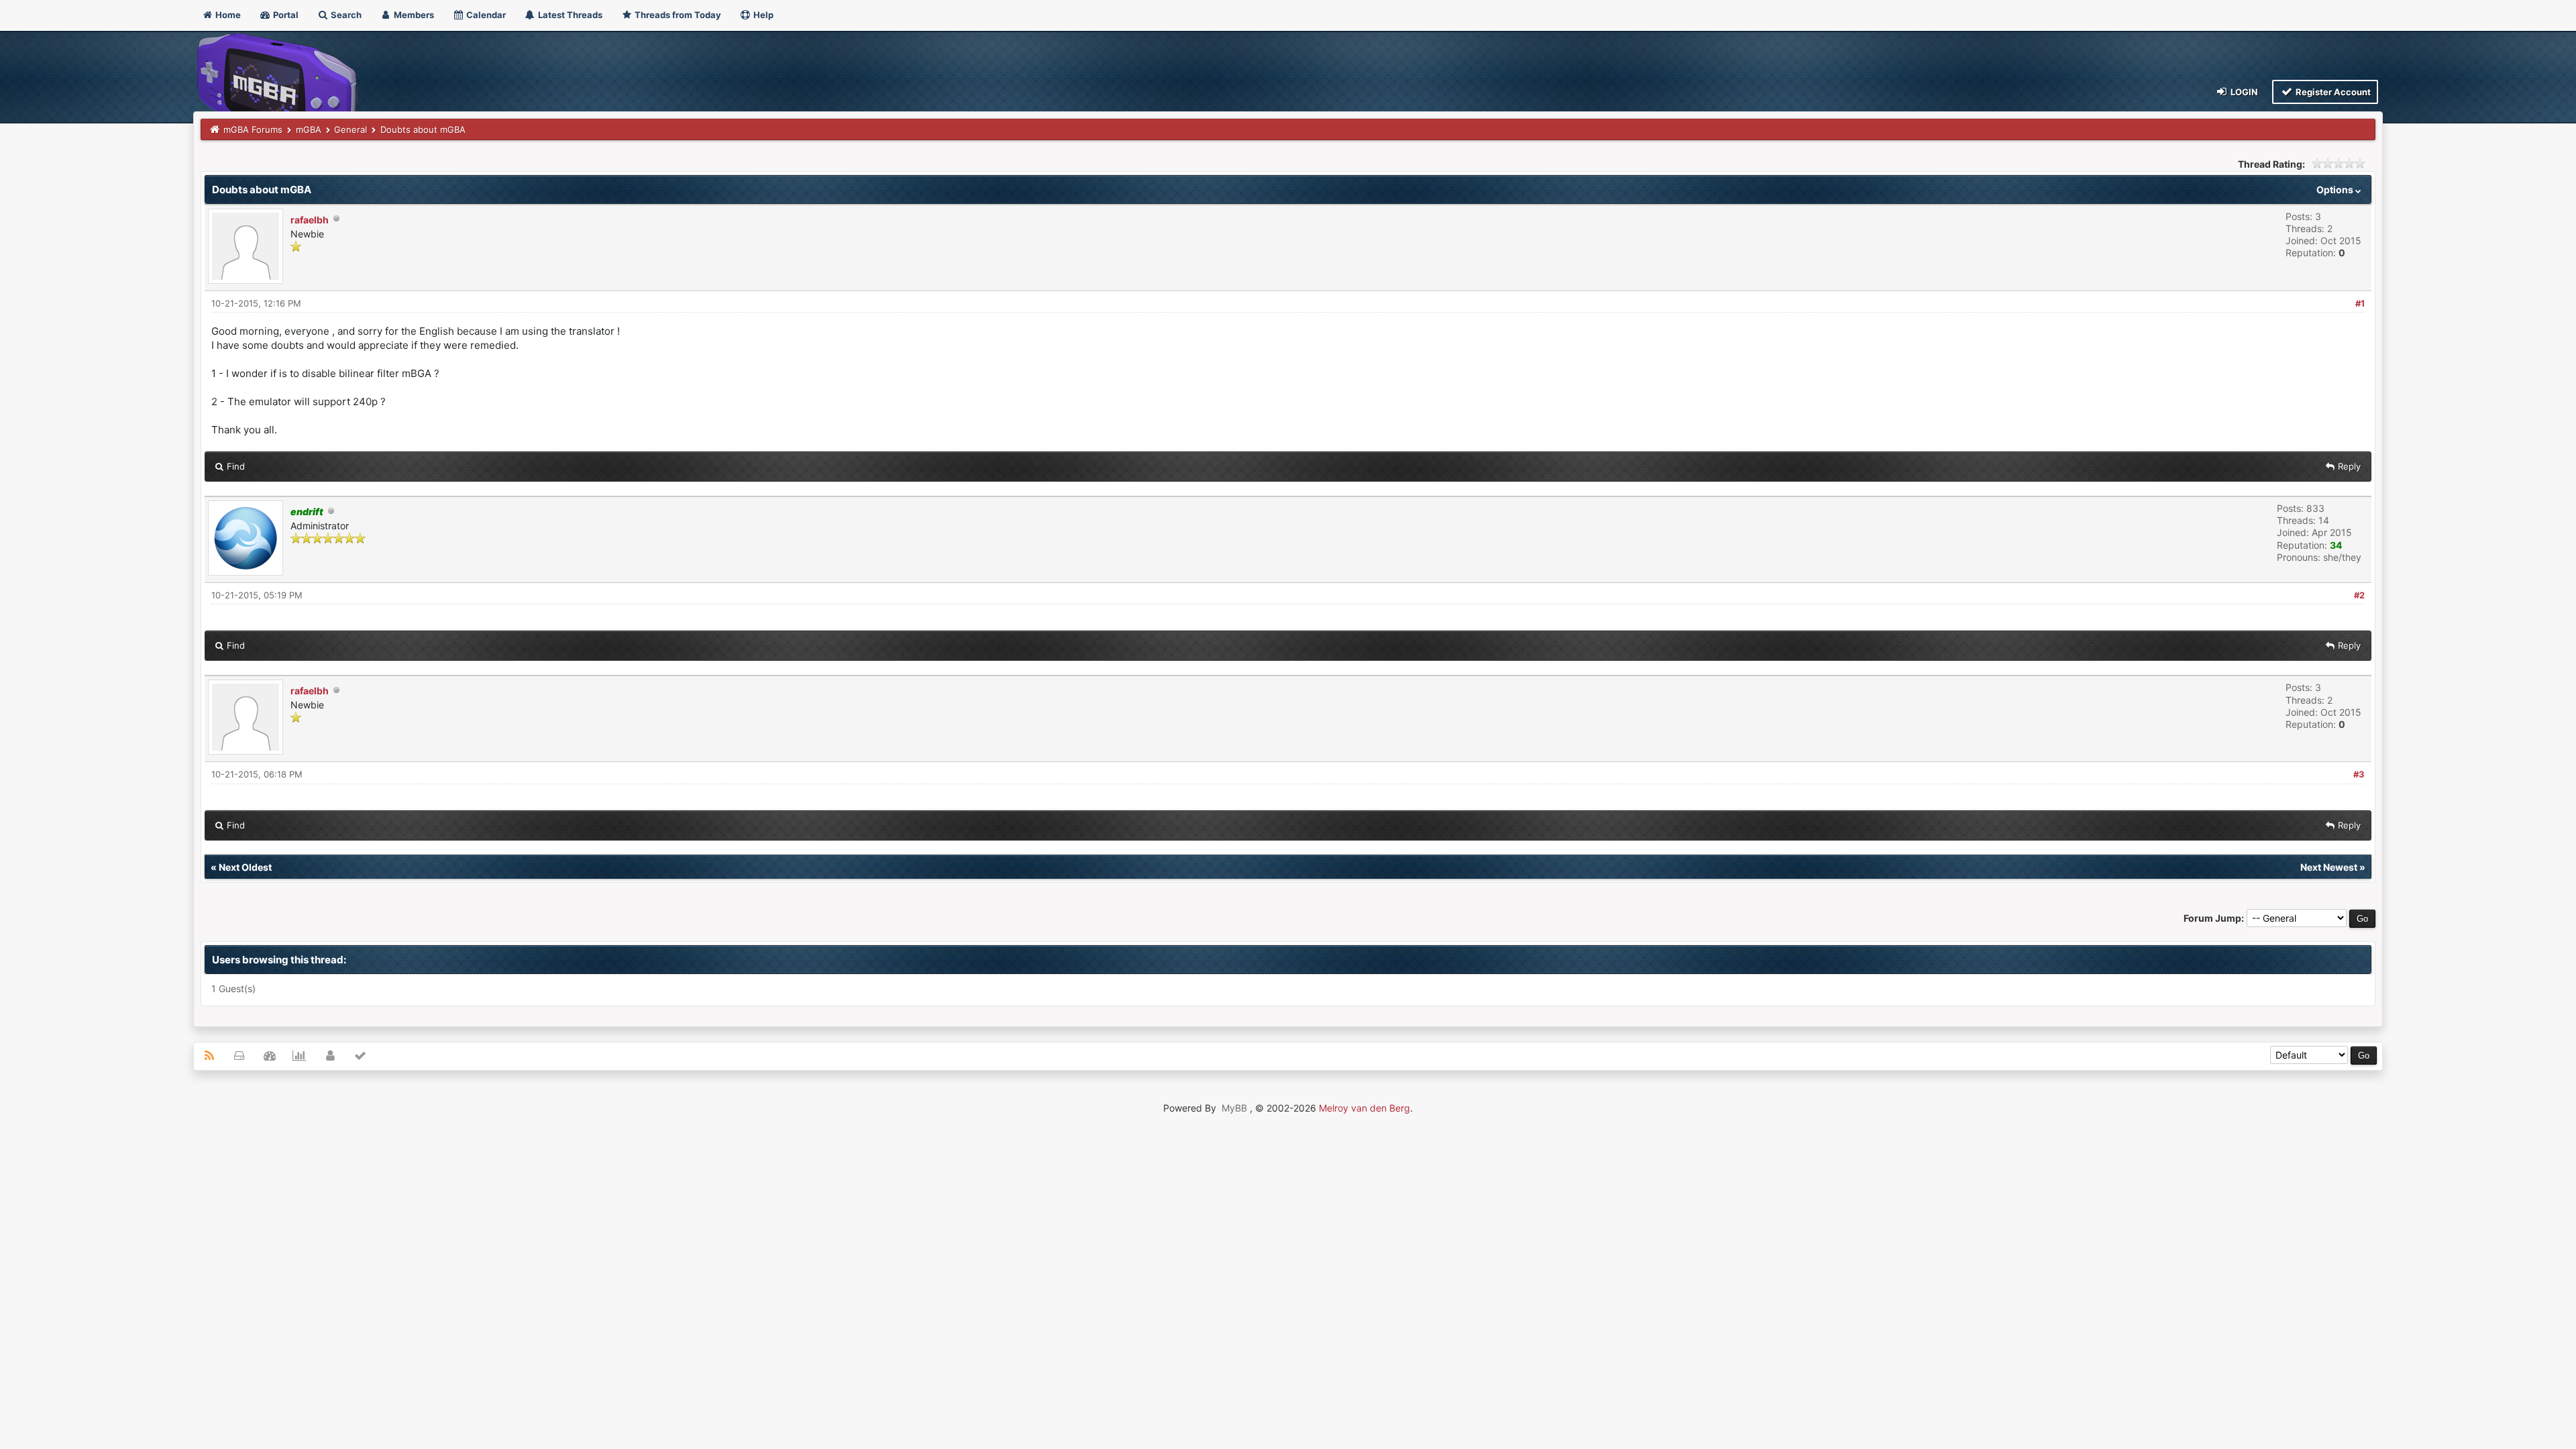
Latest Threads (569, 15)
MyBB (1234, 1108)
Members (413, 15)
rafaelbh (310, 220)
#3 (2359, 774)
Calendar (485, 15)
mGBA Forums (253, 129)
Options (2336, 190)
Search (345, 15)
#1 (2360, 303)
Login (2243, 92)
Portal (285, 15)
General (351, 129)
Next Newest (2329, 867)
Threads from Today (677, 15)
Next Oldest (245, 867)
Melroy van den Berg (1364, 1108)
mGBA (309, 129)
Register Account (2332, 92)
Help (762, 15)
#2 (2359, 595)
